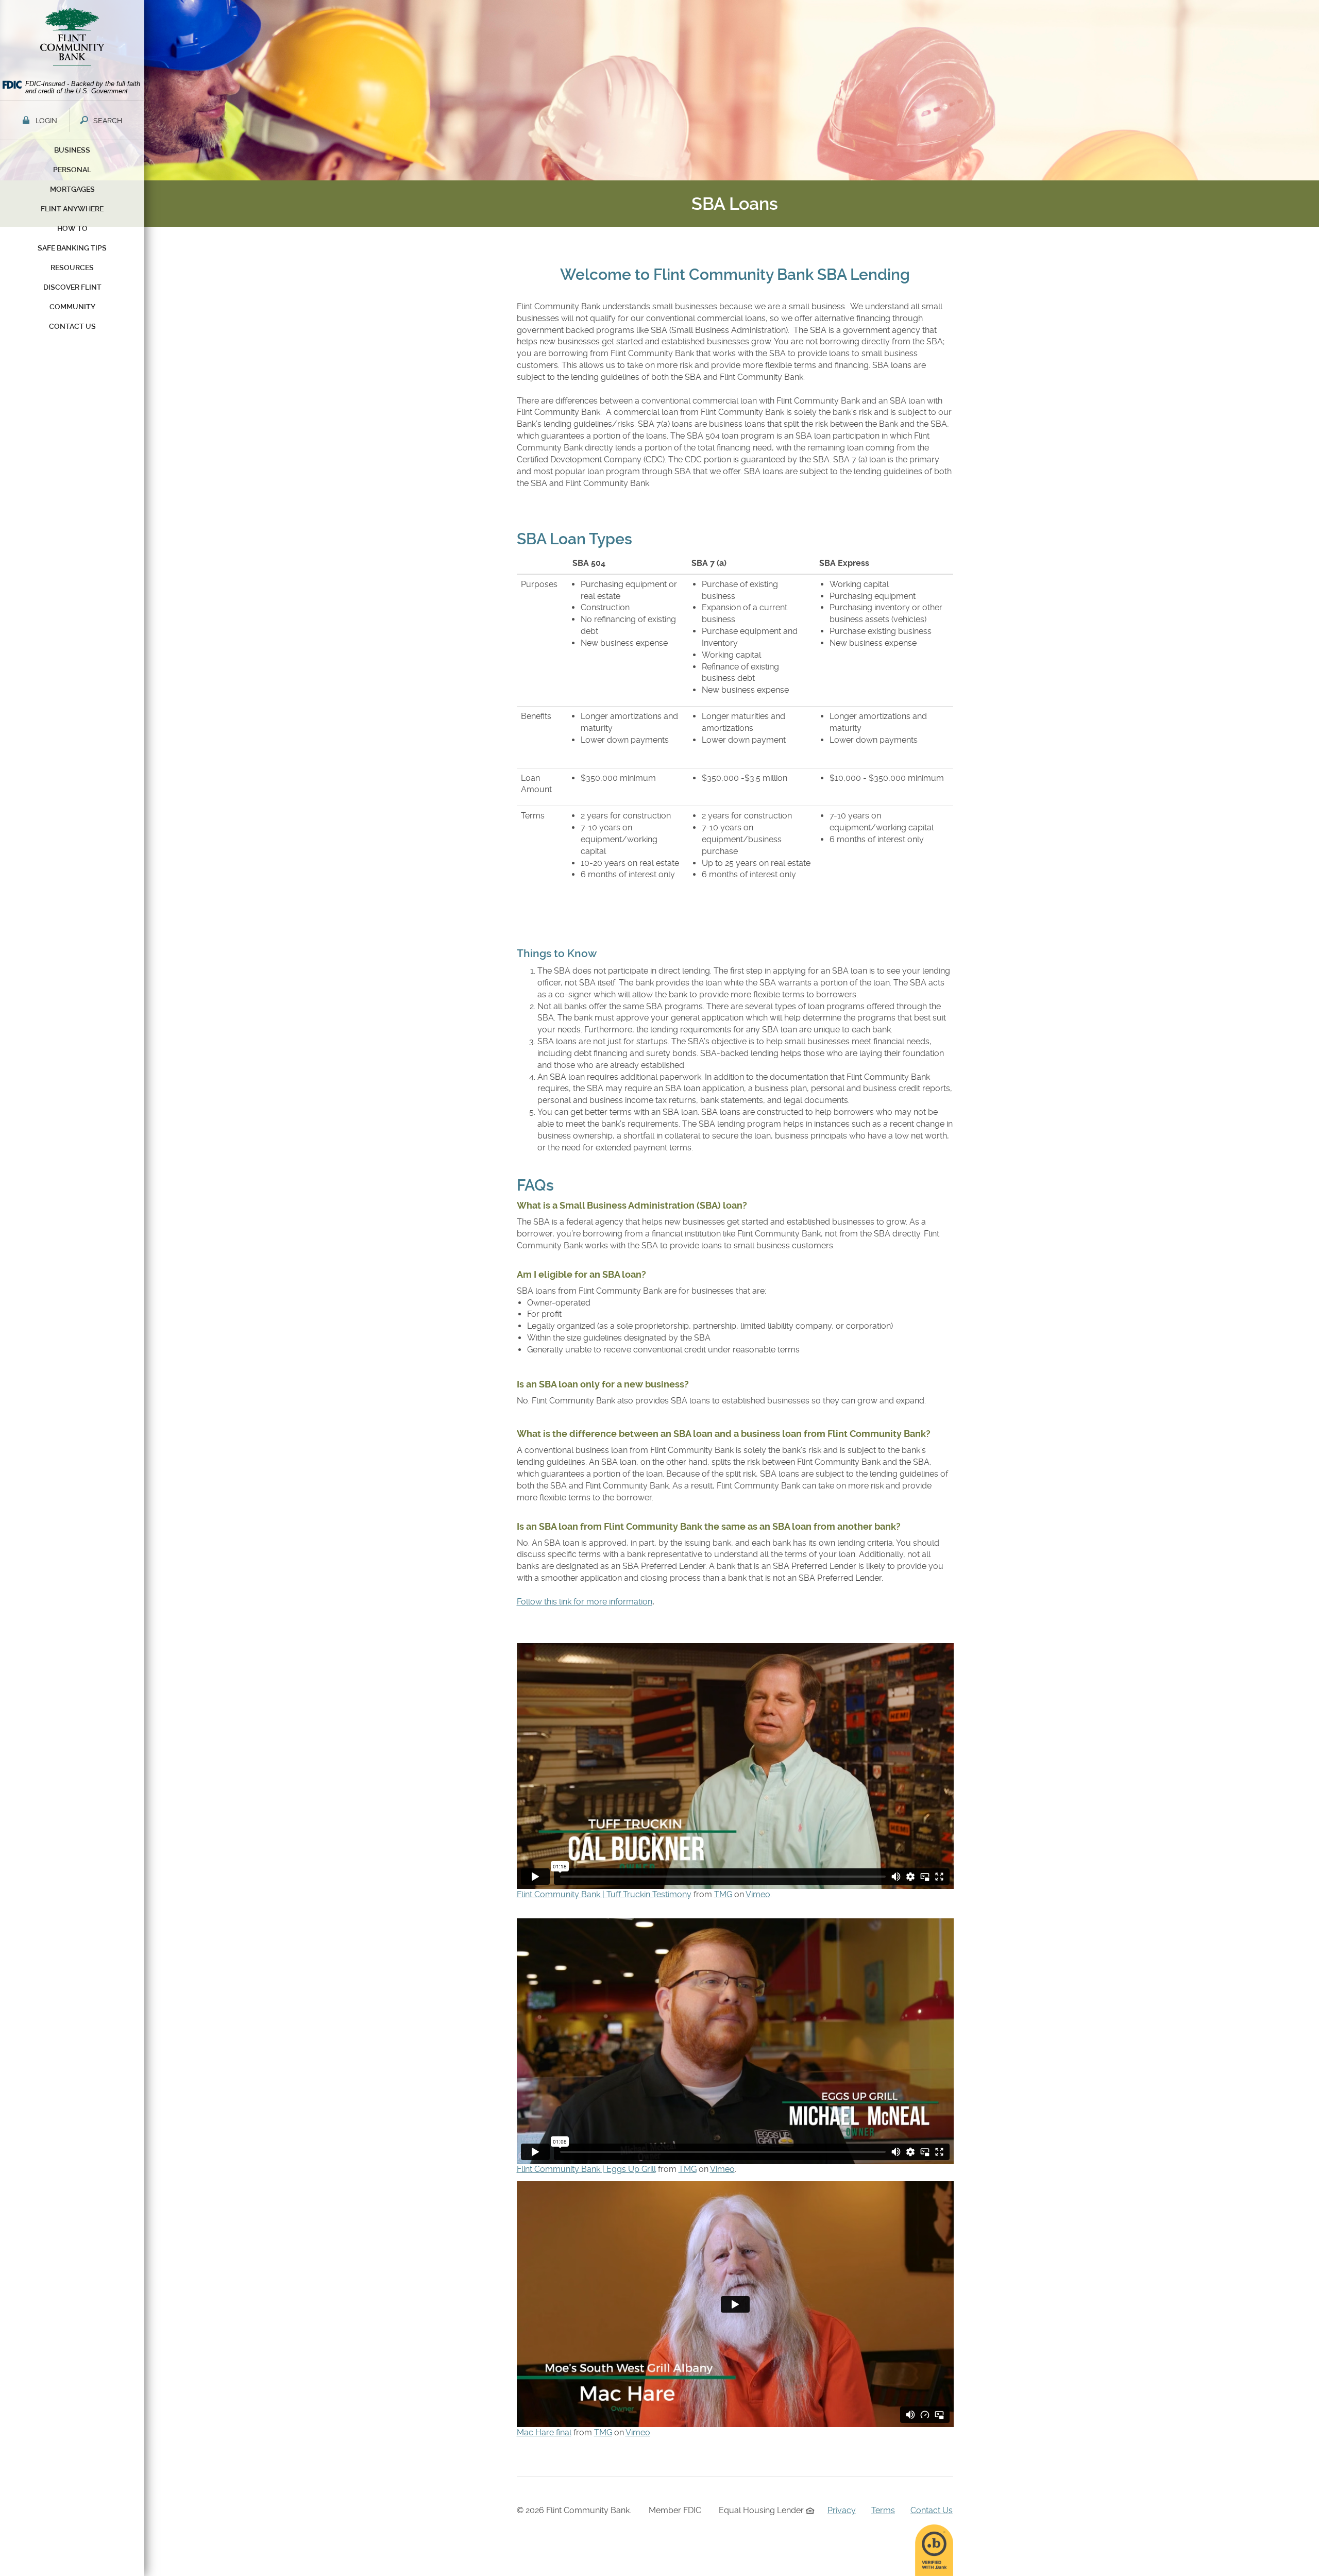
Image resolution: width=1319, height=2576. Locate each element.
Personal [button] (72, 170)
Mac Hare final (544, 2432)
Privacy (842, 2510)
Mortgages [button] (72, 189)
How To (72, 228)
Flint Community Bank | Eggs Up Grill (586, 2169)
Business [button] (72, 150)
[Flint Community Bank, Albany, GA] (72, 39)
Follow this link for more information (585, 1602)
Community (72, 307)
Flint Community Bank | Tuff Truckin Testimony (604, 1894)
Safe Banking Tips (72, 248)
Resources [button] (72, 267)
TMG (723, 1894)
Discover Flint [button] (72, 287)
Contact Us (932, 2510)
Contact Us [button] (72, 326)
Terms (883, 2510)
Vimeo (758, 1894)
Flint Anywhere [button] (72, 209)
